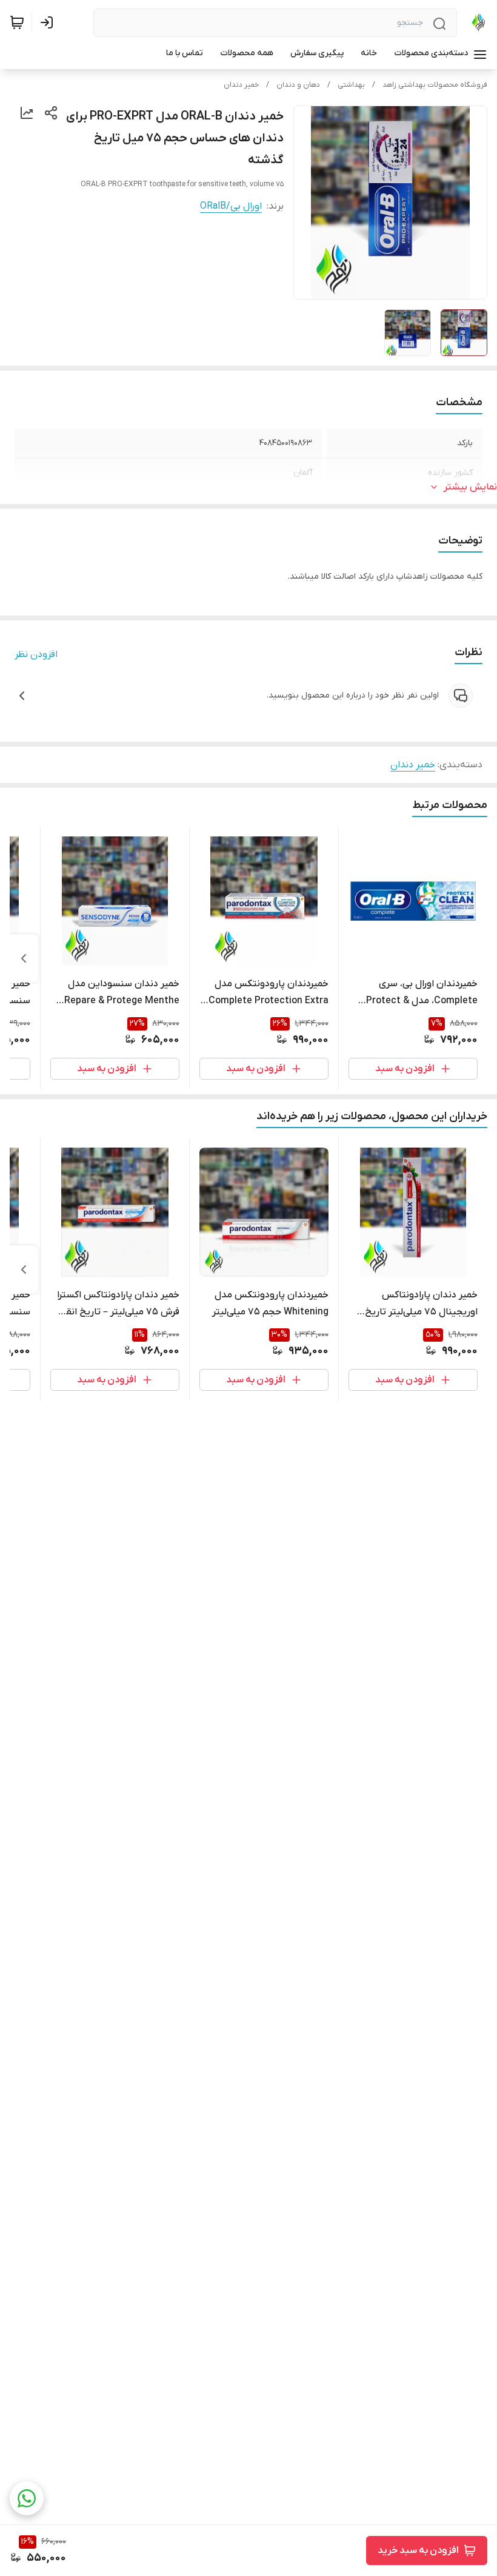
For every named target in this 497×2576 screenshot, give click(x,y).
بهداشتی (351, 85)
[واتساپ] (27, 2498)
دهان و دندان (298, 85)
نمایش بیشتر (470, 487)
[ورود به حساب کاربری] (49, 22)
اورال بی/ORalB (231, 206)
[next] (24, 958)
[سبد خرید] (17, 22)
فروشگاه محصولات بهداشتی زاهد (435, 85)
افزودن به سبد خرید (418, 2551)
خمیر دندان (241, 85)
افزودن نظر (36, 654)
